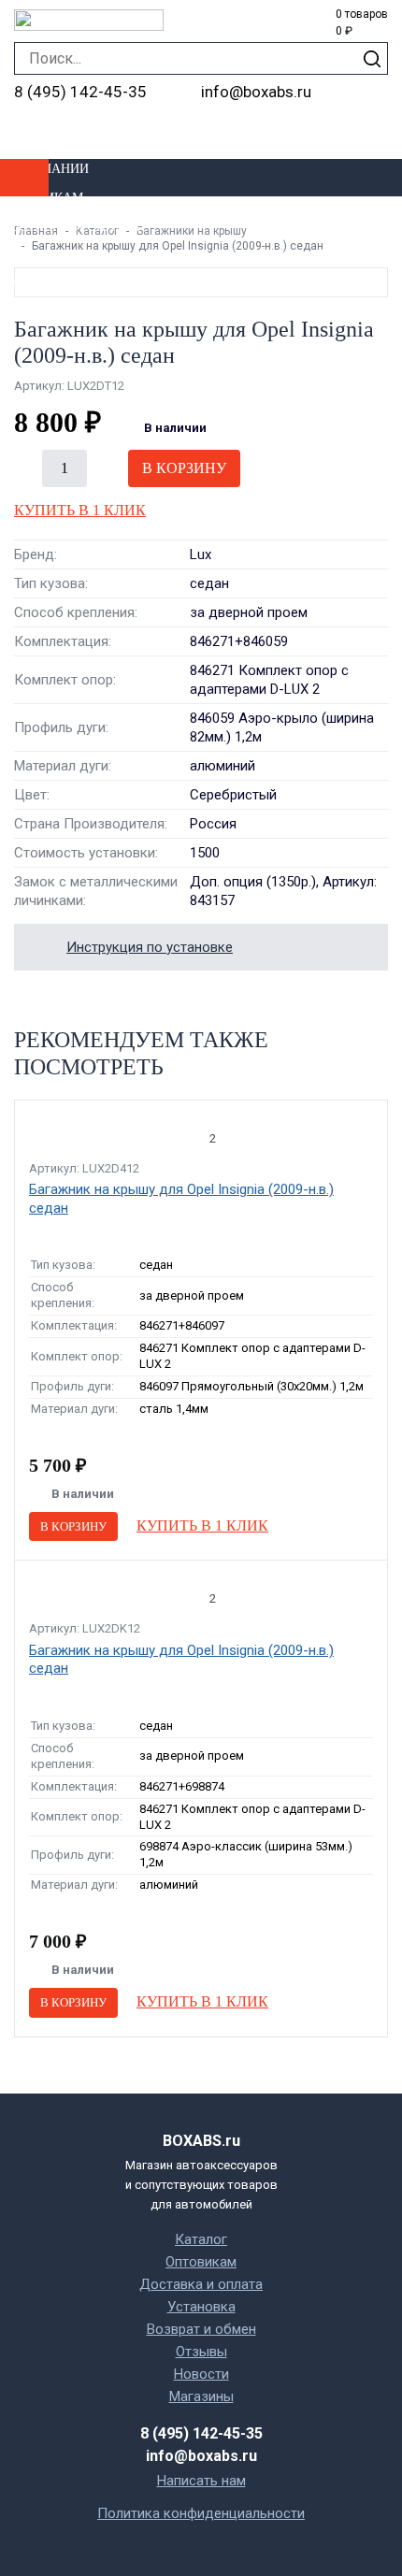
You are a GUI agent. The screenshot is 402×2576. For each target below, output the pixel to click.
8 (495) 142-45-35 (80, 92)
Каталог (201, 2239)
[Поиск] (372, 58)
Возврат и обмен (201, 2329)
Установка (40, 255)
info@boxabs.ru (256, 92)
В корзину (184, 468)
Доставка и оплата (70, 227)
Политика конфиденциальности (201, 2513)
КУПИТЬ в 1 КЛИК (80, 510)
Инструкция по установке (150, 947)
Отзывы (201, 2352)
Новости (201, 2374)
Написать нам (201, 2481)
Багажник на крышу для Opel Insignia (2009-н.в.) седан (181, 1199)
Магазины (36, 284)
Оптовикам (42, 198)
